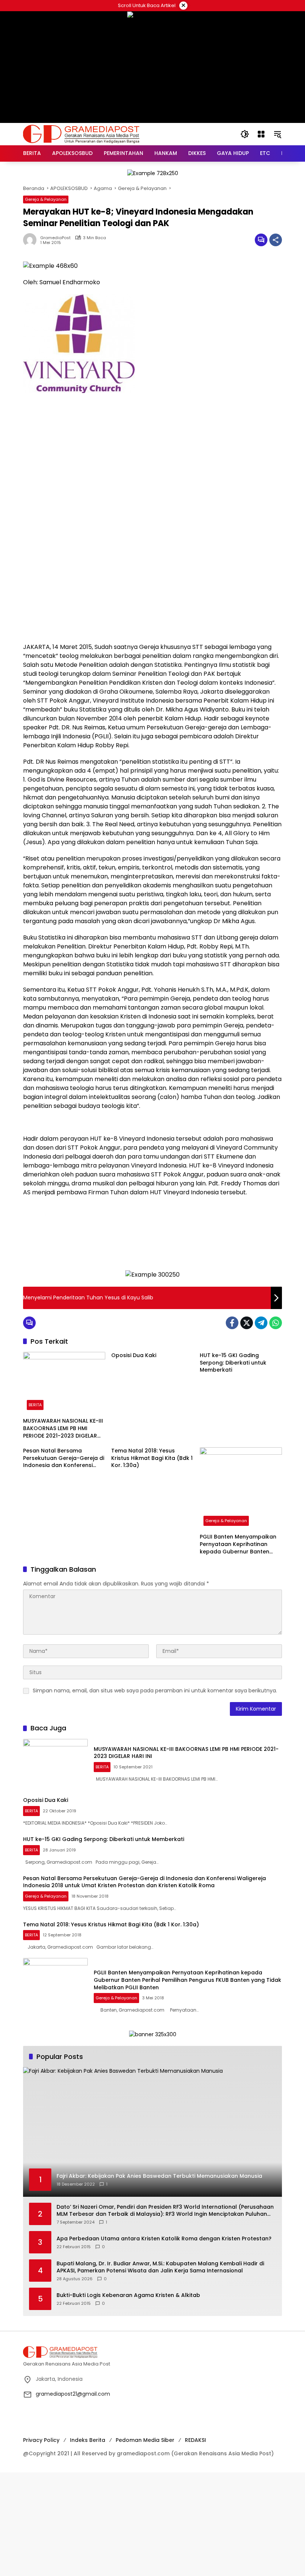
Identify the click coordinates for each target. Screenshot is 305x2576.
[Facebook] (232, 1323)
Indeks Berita (88, 2440)
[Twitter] (247, 1323)
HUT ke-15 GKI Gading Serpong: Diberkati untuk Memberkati (233, 1363)
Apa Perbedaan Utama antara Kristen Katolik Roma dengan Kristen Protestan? (164, 2239)
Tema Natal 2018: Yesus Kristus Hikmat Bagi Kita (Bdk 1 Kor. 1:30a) (152, 1458)
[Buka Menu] (261, 134)
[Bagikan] (276, 240)
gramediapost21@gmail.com (73, 2394)
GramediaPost (55, 238)
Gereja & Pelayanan (46, 199)
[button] (245, 134)
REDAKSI (195, 2440)
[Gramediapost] (81, 134)
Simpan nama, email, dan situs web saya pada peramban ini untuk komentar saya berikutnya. (155, 1691)
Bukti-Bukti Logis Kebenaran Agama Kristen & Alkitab (128, 2295)
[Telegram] (261, 1323)
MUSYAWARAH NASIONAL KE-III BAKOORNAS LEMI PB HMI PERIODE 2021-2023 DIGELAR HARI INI (63, 1428)
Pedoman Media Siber (145, 2440)
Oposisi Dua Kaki (134, 1355)
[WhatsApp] (276, 1323)
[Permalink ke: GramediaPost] (32, 240)
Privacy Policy (41, 2440)
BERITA (35, 1405)
